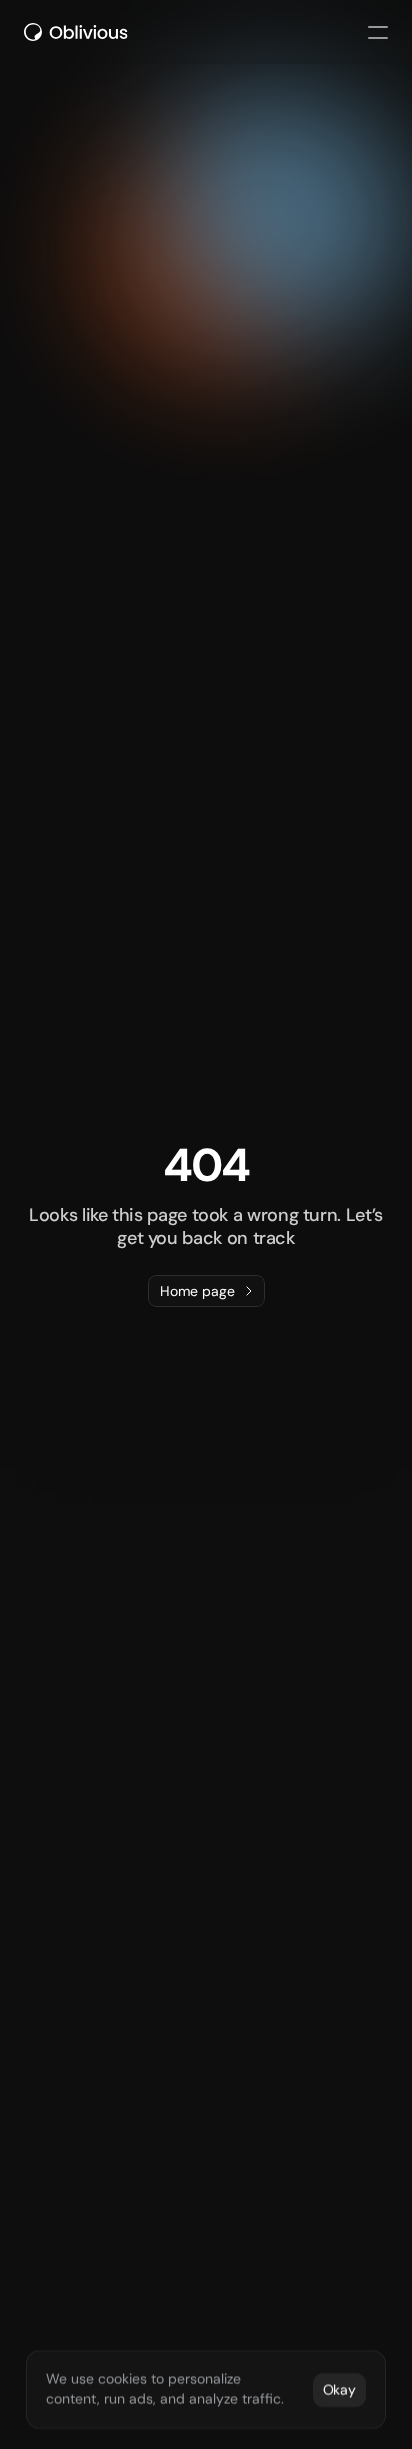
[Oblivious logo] (79, 32)
